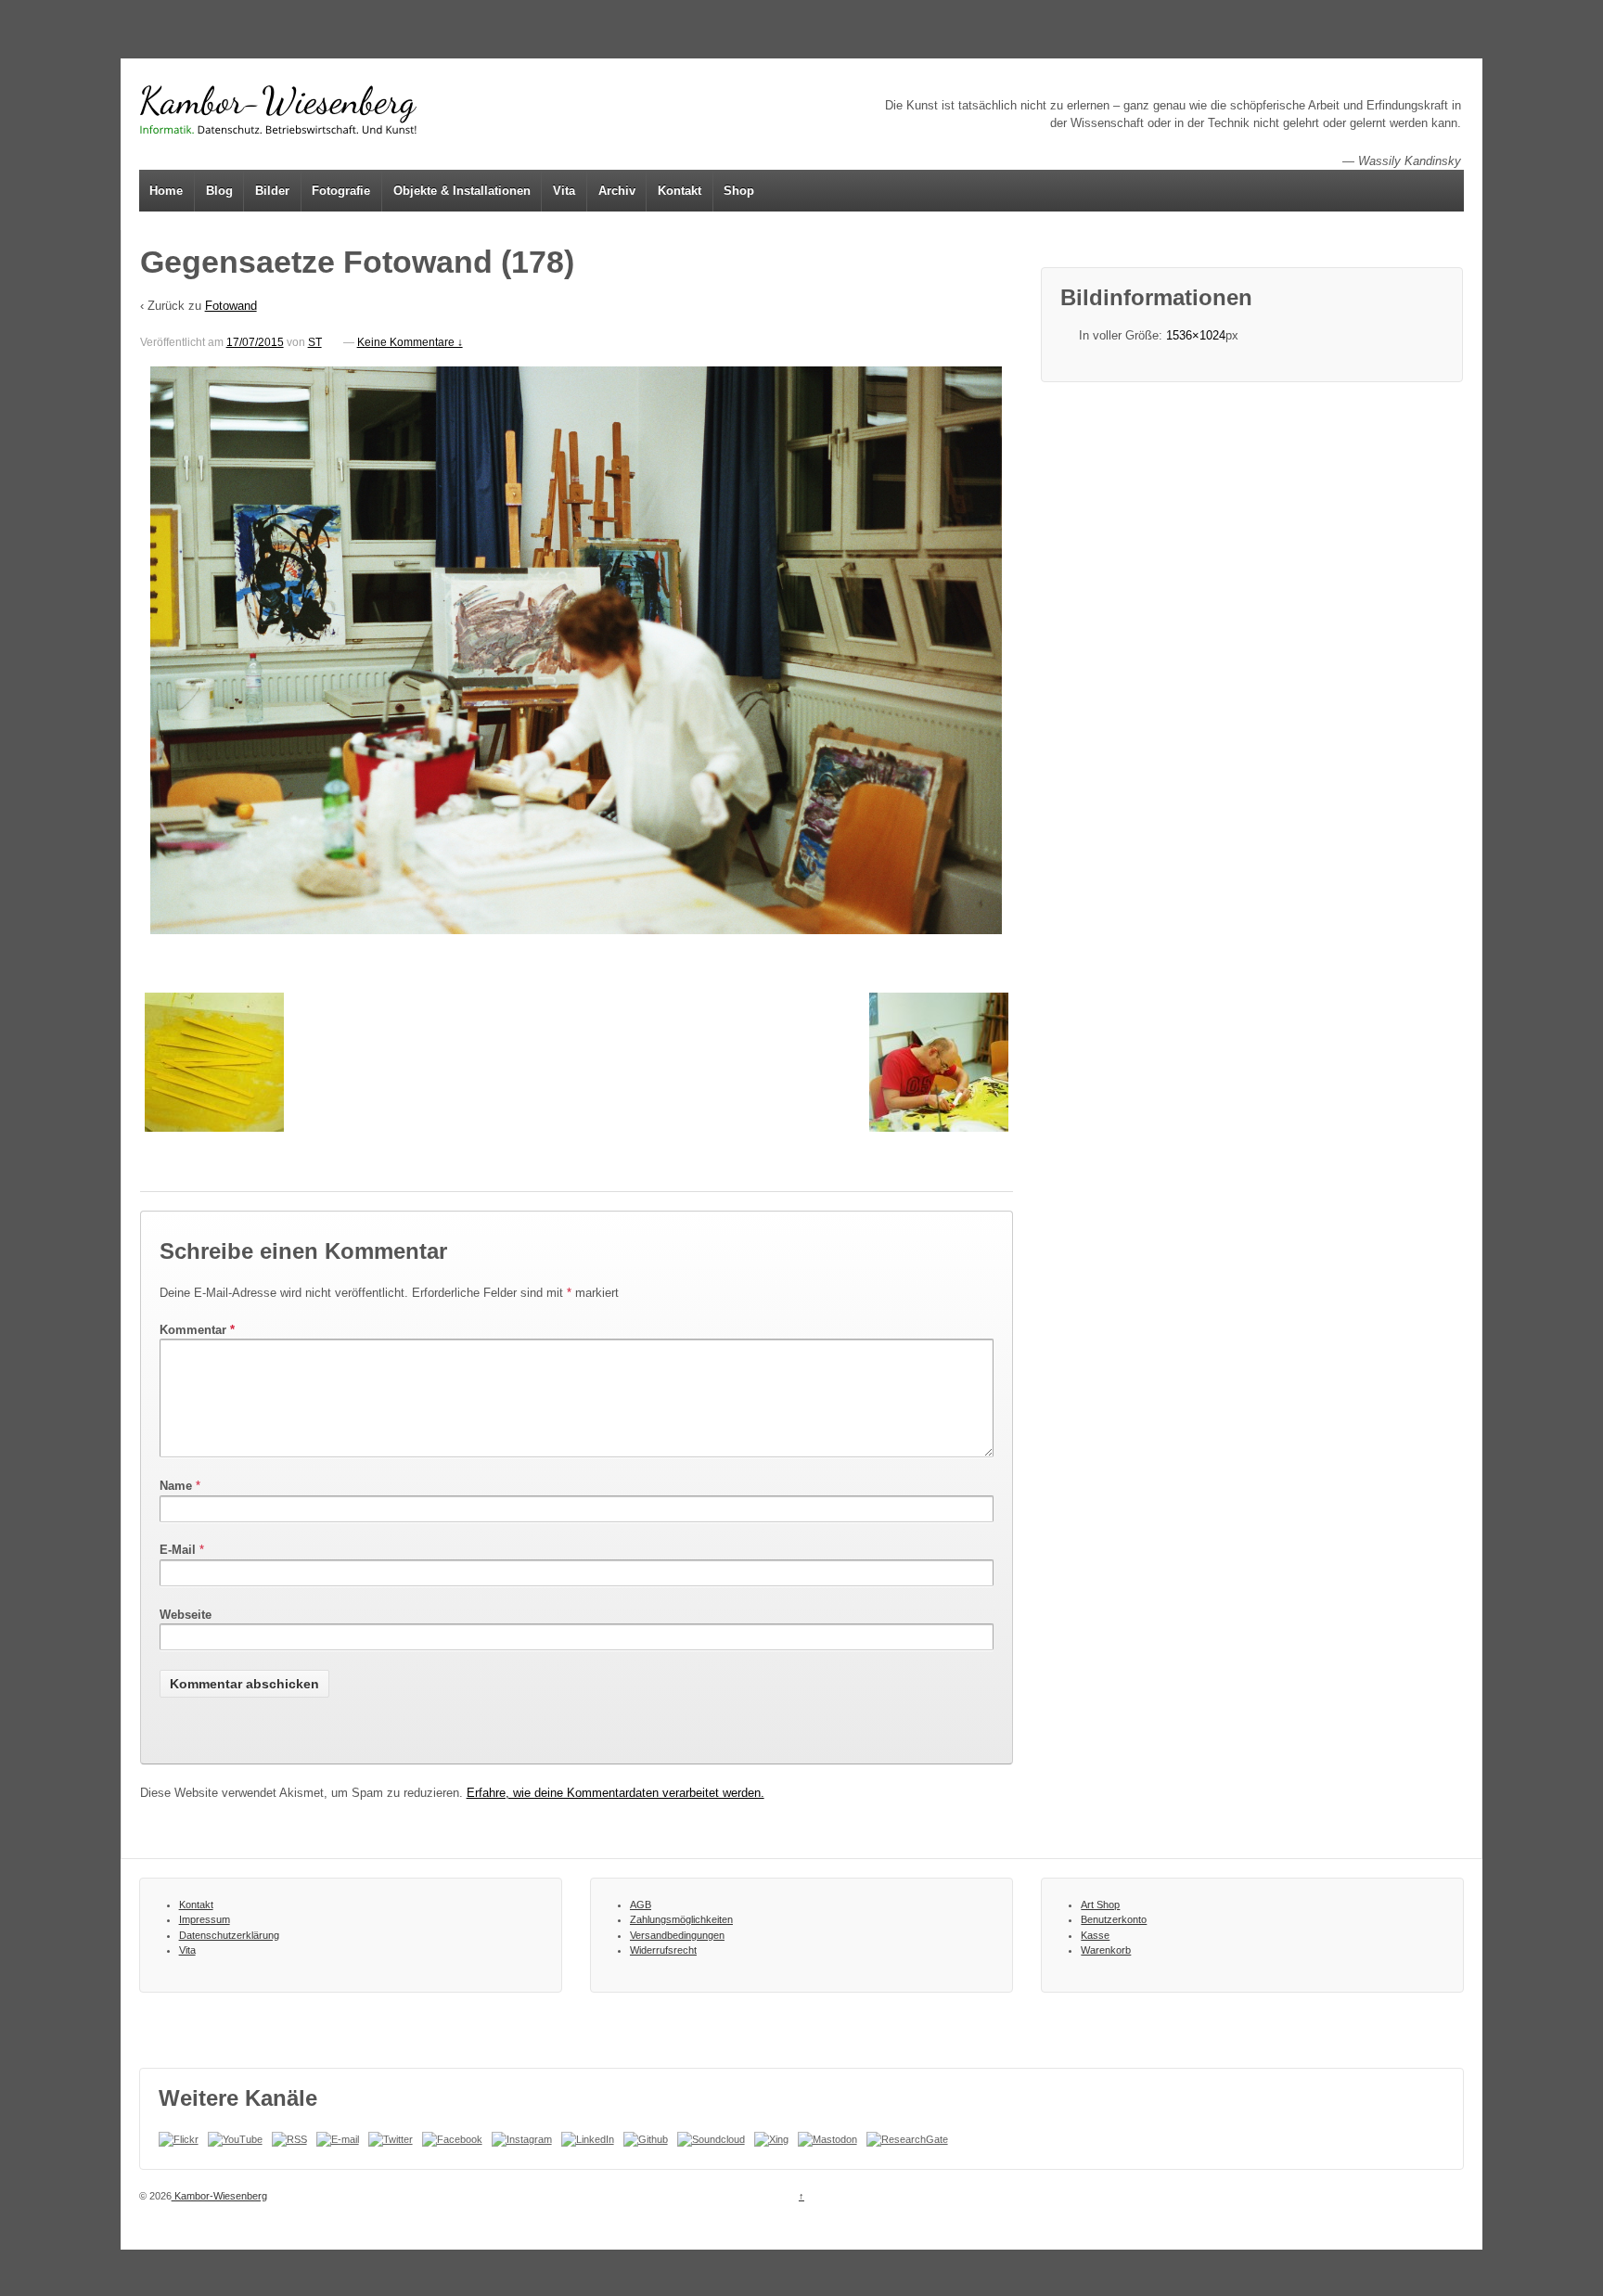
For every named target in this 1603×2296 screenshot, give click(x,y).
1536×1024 (1196, 335)
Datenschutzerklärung (229, 1935)
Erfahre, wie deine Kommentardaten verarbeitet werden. (616, 1793)
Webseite (186, 1615)
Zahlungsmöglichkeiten (681, 1919)
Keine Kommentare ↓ (410, 342)
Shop (739, 191)
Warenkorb (1106, 1950)
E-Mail (178, 1550)
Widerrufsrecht (663, 1950)
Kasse (1095, 1935)
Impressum (205, 1919)
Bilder (272, 191)
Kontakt (680, 191)
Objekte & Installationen (462, 191)
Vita (564, 191)
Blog (219, 191)
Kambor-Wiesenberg (219, 2196)
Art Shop (1100, 1905)
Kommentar (197, 1330)
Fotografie (341, 191)
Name (176, 1486)
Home (166, 191)
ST (315, 342)
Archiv (617, 191)
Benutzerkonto (1114, 1919)
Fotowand (231, 306)
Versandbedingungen (677, 1935)
